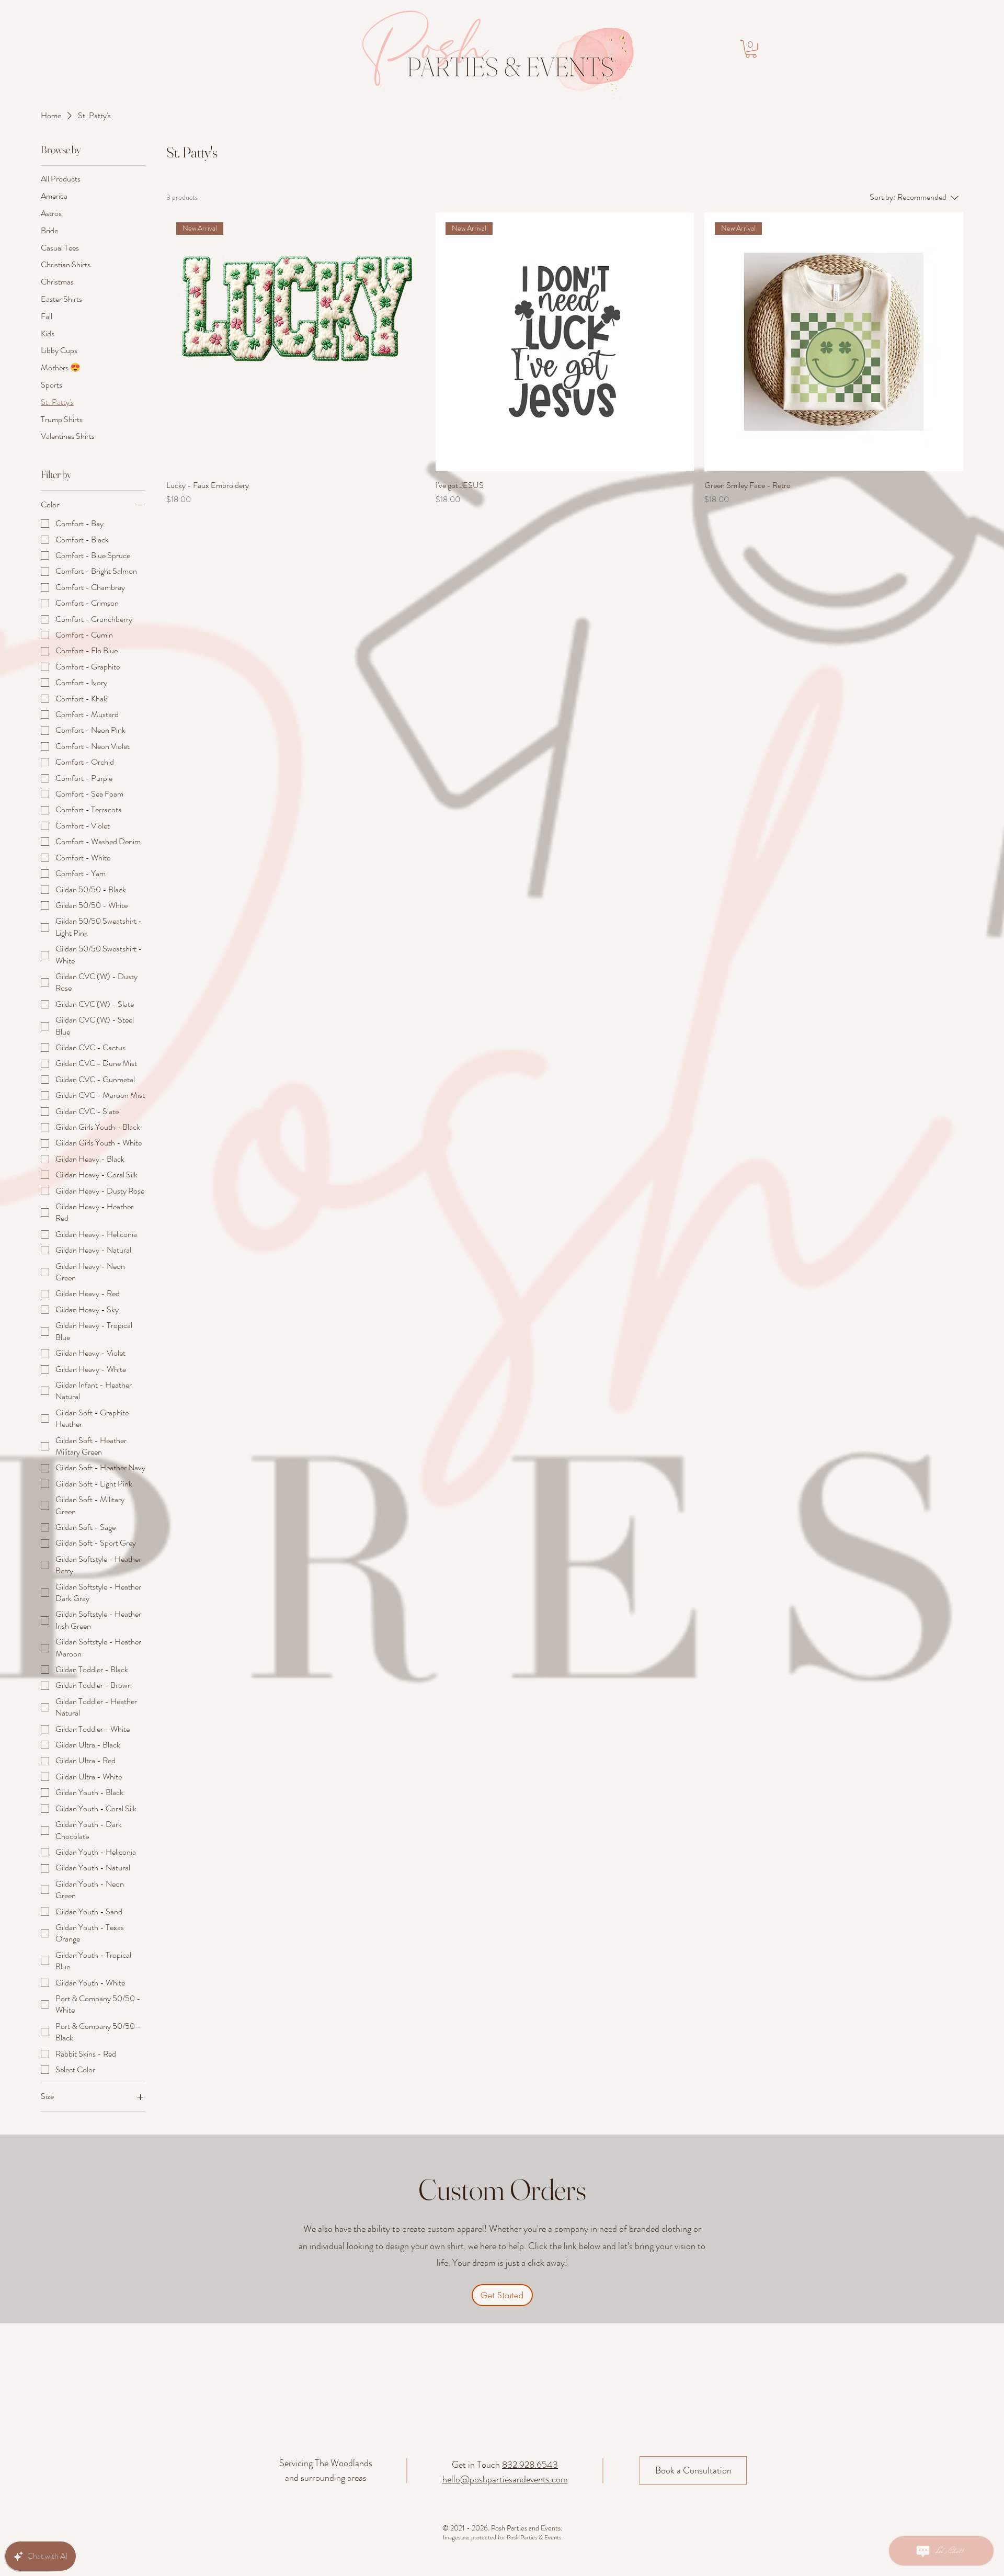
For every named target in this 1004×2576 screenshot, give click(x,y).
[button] (751, 49)
